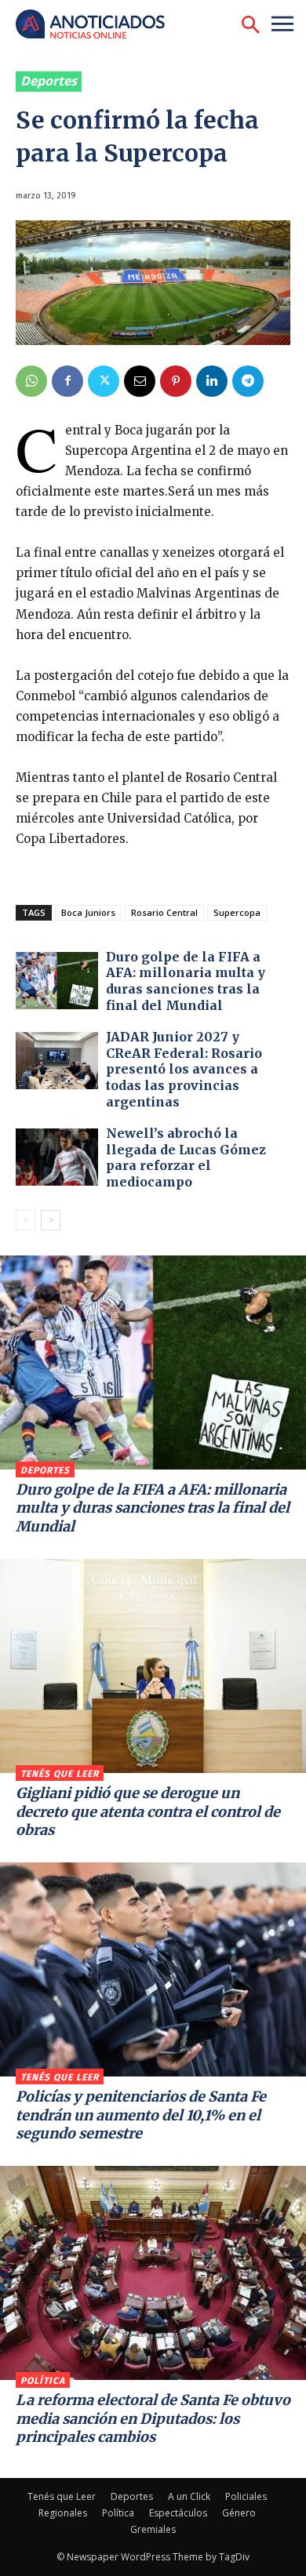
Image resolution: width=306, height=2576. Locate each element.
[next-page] (51, 1220)
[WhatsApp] (31, 381)
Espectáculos (178, 2513)
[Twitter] (104, 381)
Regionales (63, 2513)
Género (239, 2513)
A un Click (189, 2496)
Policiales (246, 2496)
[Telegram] (248, 381)
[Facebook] (67, 381)
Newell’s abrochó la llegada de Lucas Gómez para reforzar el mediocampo (186, 1157)
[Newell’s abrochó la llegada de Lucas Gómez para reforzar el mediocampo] (57, 1157)
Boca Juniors (88, 912)
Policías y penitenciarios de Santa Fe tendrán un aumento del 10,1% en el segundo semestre (141, 2115)
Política (43, 2381)
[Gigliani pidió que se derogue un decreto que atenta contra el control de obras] (153, 1666)
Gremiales (153, 2529)
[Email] (140, 381)
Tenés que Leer (60, 1774)
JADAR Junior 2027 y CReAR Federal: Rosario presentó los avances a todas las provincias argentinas (184, 1069)
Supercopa (237, 912)
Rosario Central (164, 912)
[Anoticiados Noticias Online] (98, 25)
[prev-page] (25, 1220)
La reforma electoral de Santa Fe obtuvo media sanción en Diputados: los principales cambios (153, 2418)
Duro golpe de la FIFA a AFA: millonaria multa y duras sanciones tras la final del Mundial (186, 981)
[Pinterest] (176, 381)
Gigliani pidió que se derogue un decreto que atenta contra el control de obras (148, 1811)
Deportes (49, 81)
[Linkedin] (212, 381)
